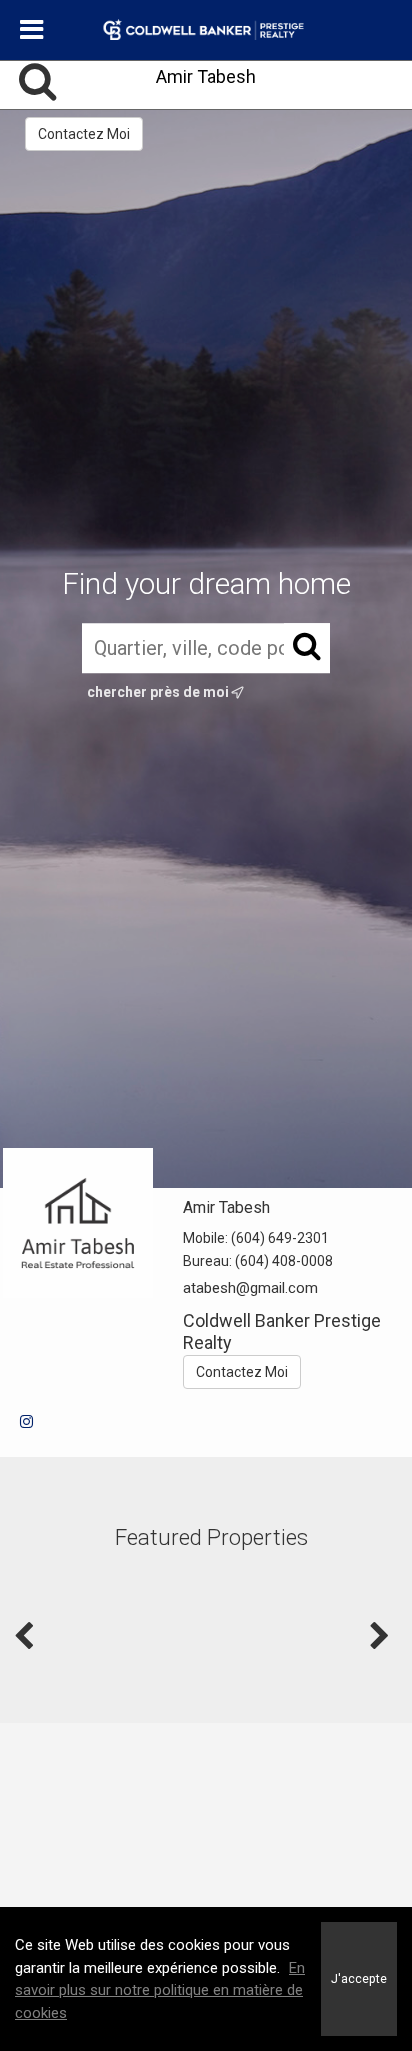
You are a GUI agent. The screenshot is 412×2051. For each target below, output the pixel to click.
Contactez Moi (84, 134)
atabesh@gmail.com (250, 1288)
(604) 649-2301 (280, 1238)
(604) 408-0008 (284, 1261)
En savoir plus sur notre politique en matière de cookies (160, 1990)
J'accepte (359, 1978)
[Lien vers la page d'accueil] (206, 30)
